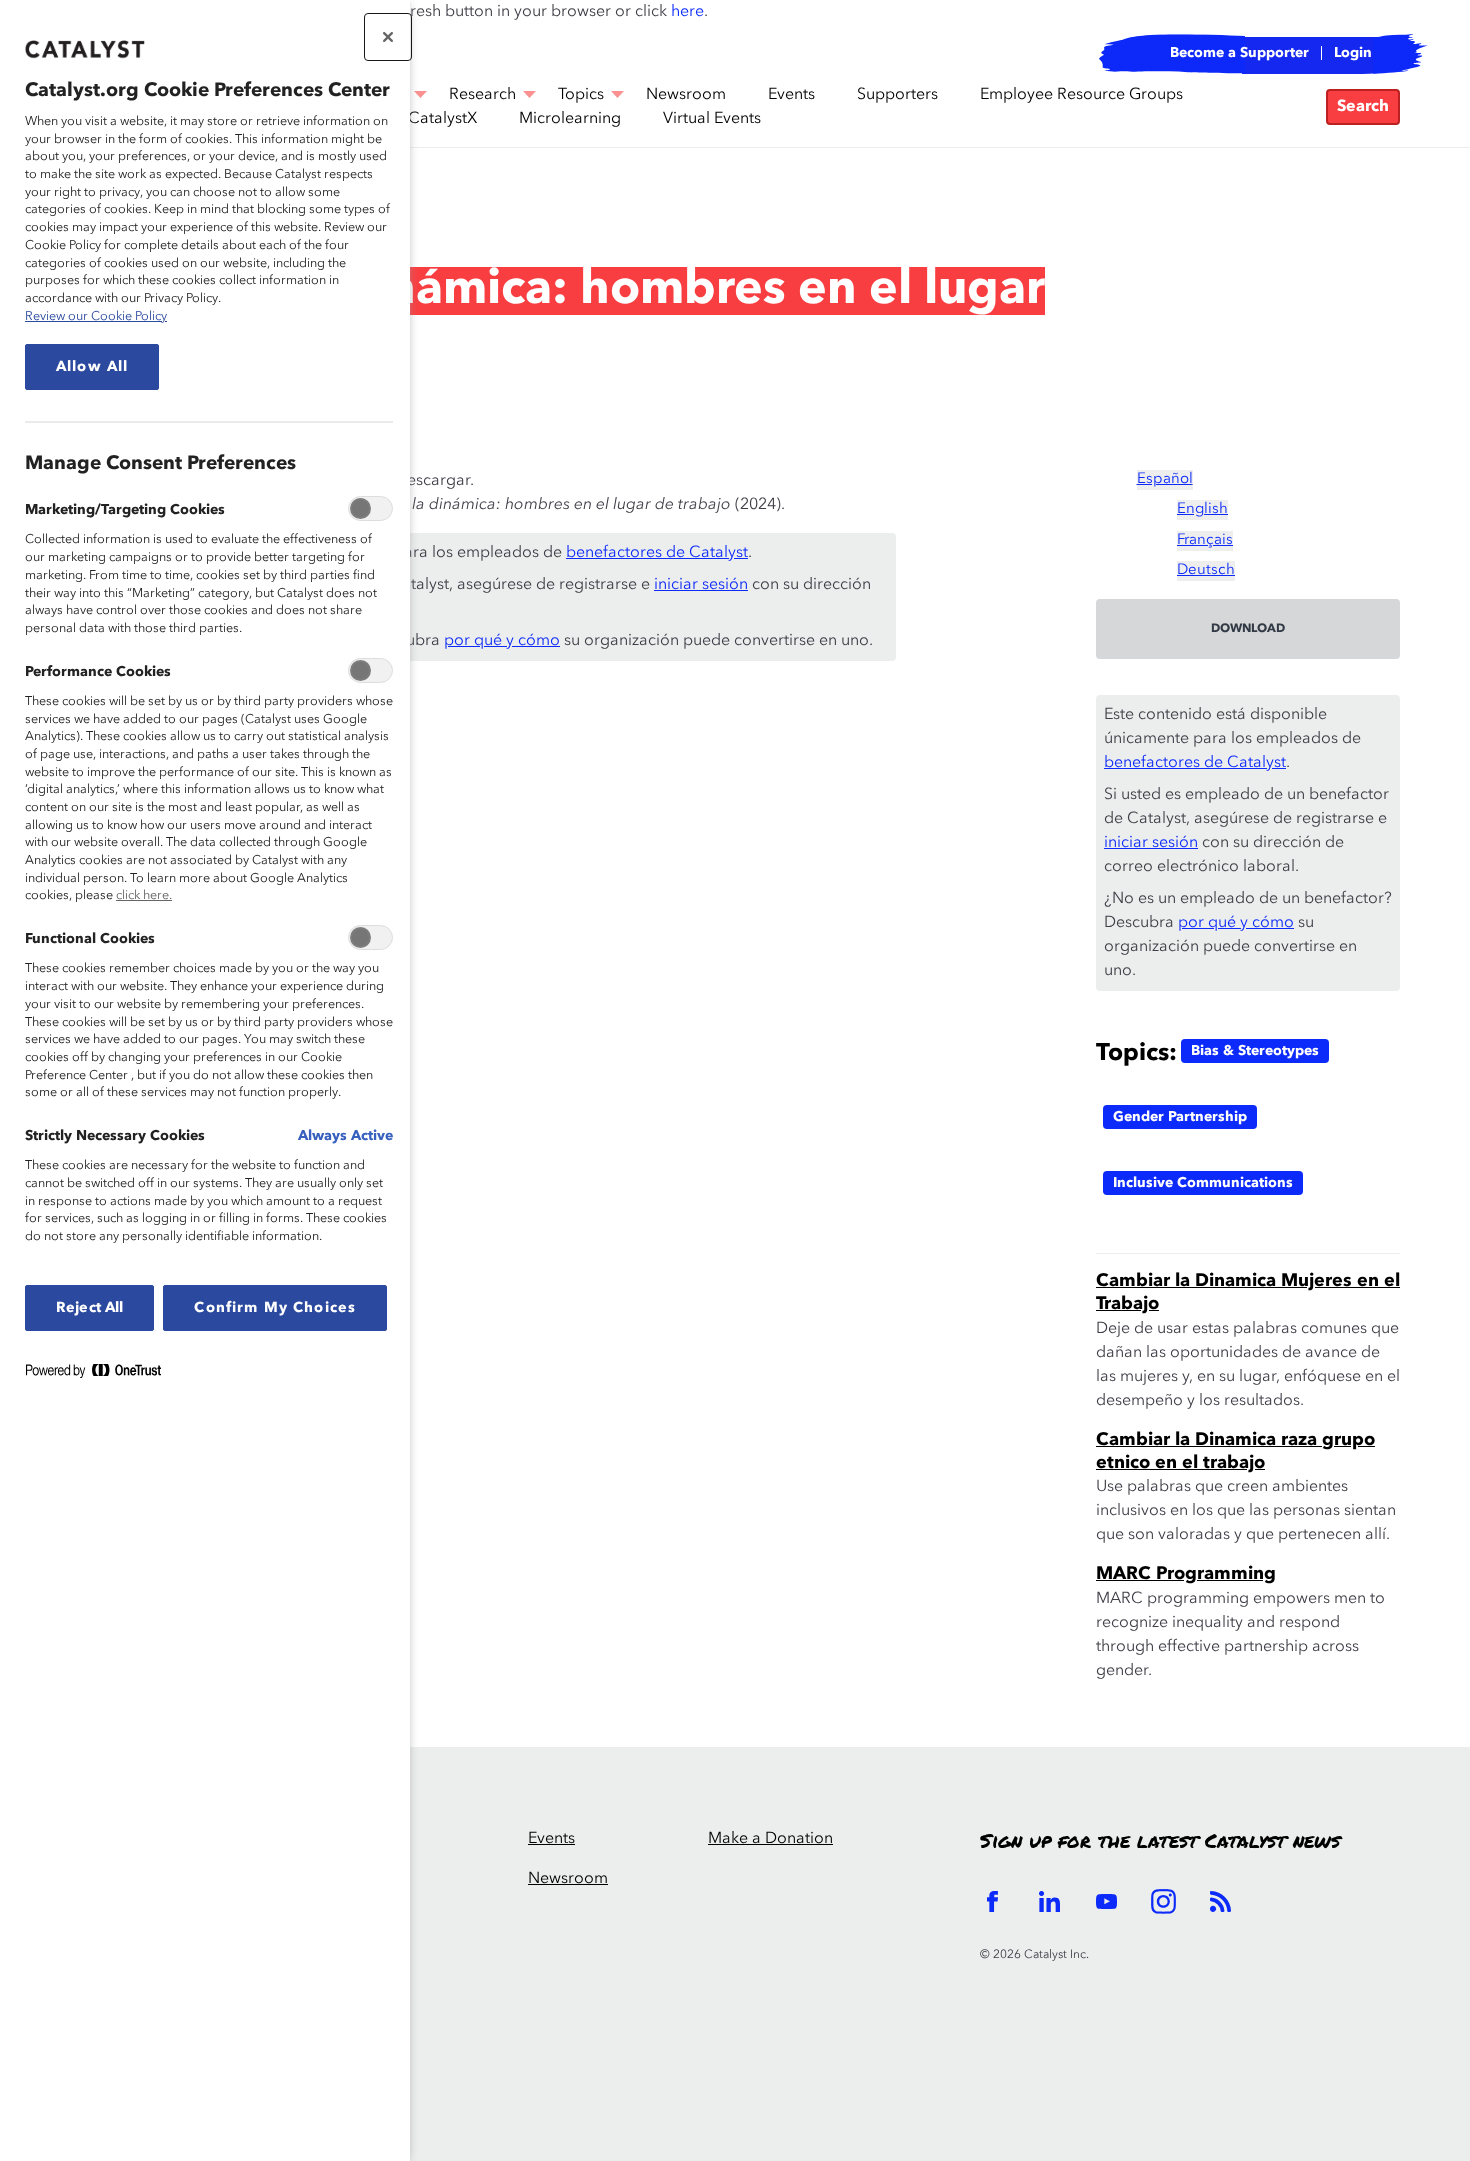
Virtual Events (712, 119)
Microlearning (570, 119)
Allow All (92, 367)
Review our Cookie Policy (96, 316)
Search (1363, 107)
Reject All (89, 1308)
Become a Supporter (1239, 53)
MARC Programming (1186, 1574)
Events (791, 95)
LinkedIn (1049, 1901)
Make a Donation (770, 1839)
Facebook (992, 1901)
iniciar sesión (701, 585)
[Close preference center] (388, 37)
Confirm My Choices (275, 1308)
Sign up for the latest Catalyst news (1160, 1842)
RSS (1220, 1901)
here (687, 12)
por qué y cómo (502, 641)
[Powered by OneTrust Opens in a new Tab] (101, 1374)
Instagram (1163, 1901)
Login (1353, 53)
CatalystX (442, 119)
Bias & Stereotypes (1255, 1051)
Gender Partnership (1180, 1117)
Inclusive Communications (1203, 1183)
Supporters (897, 95)
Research (140, 204)
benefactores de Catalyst (657, 553)
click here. (144, 895)
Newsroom (568, 1879)
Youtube (1106, 1901)
